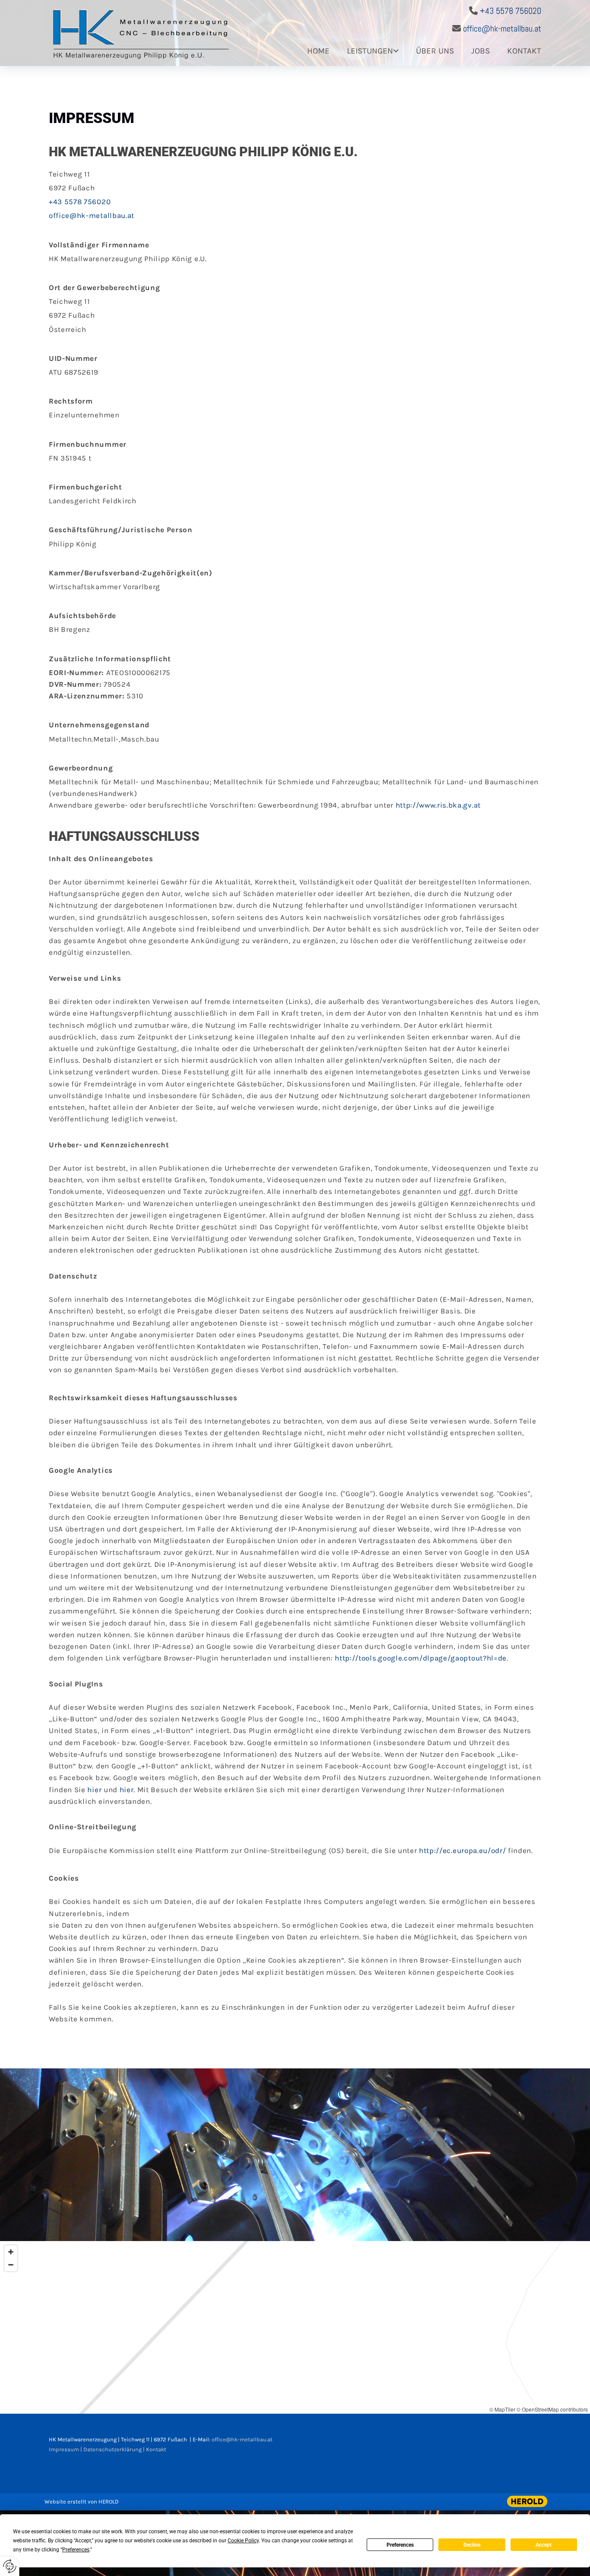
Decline (472, 2545)
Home (318, 51)
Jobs (481, 51)
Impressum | (66, 2449)
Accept (544, 2545)
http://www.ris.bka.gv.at (438, 805)
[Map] (295, 2327)
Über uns (435, 51)
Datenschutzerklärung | (115, 2449)
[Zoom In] (11, 2252)
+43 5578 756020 (511, 11)
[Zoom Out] (11, 2265)
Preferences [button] (76, 2550)
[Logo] (148, 33)
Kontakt (524, 51)
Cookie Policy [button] (243, 2541)
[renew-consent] (10, 2566)
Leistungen (370, 51)
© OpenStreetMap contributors (552, 2409)
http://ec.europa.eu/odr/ (462, 1850)
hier (94, 1790)
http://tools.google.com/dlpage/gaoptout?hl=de (421, 1658)
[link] (364, 55)
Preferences (400, 2545)
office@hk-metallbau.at (502, 28)
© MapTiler (502, 2409)
